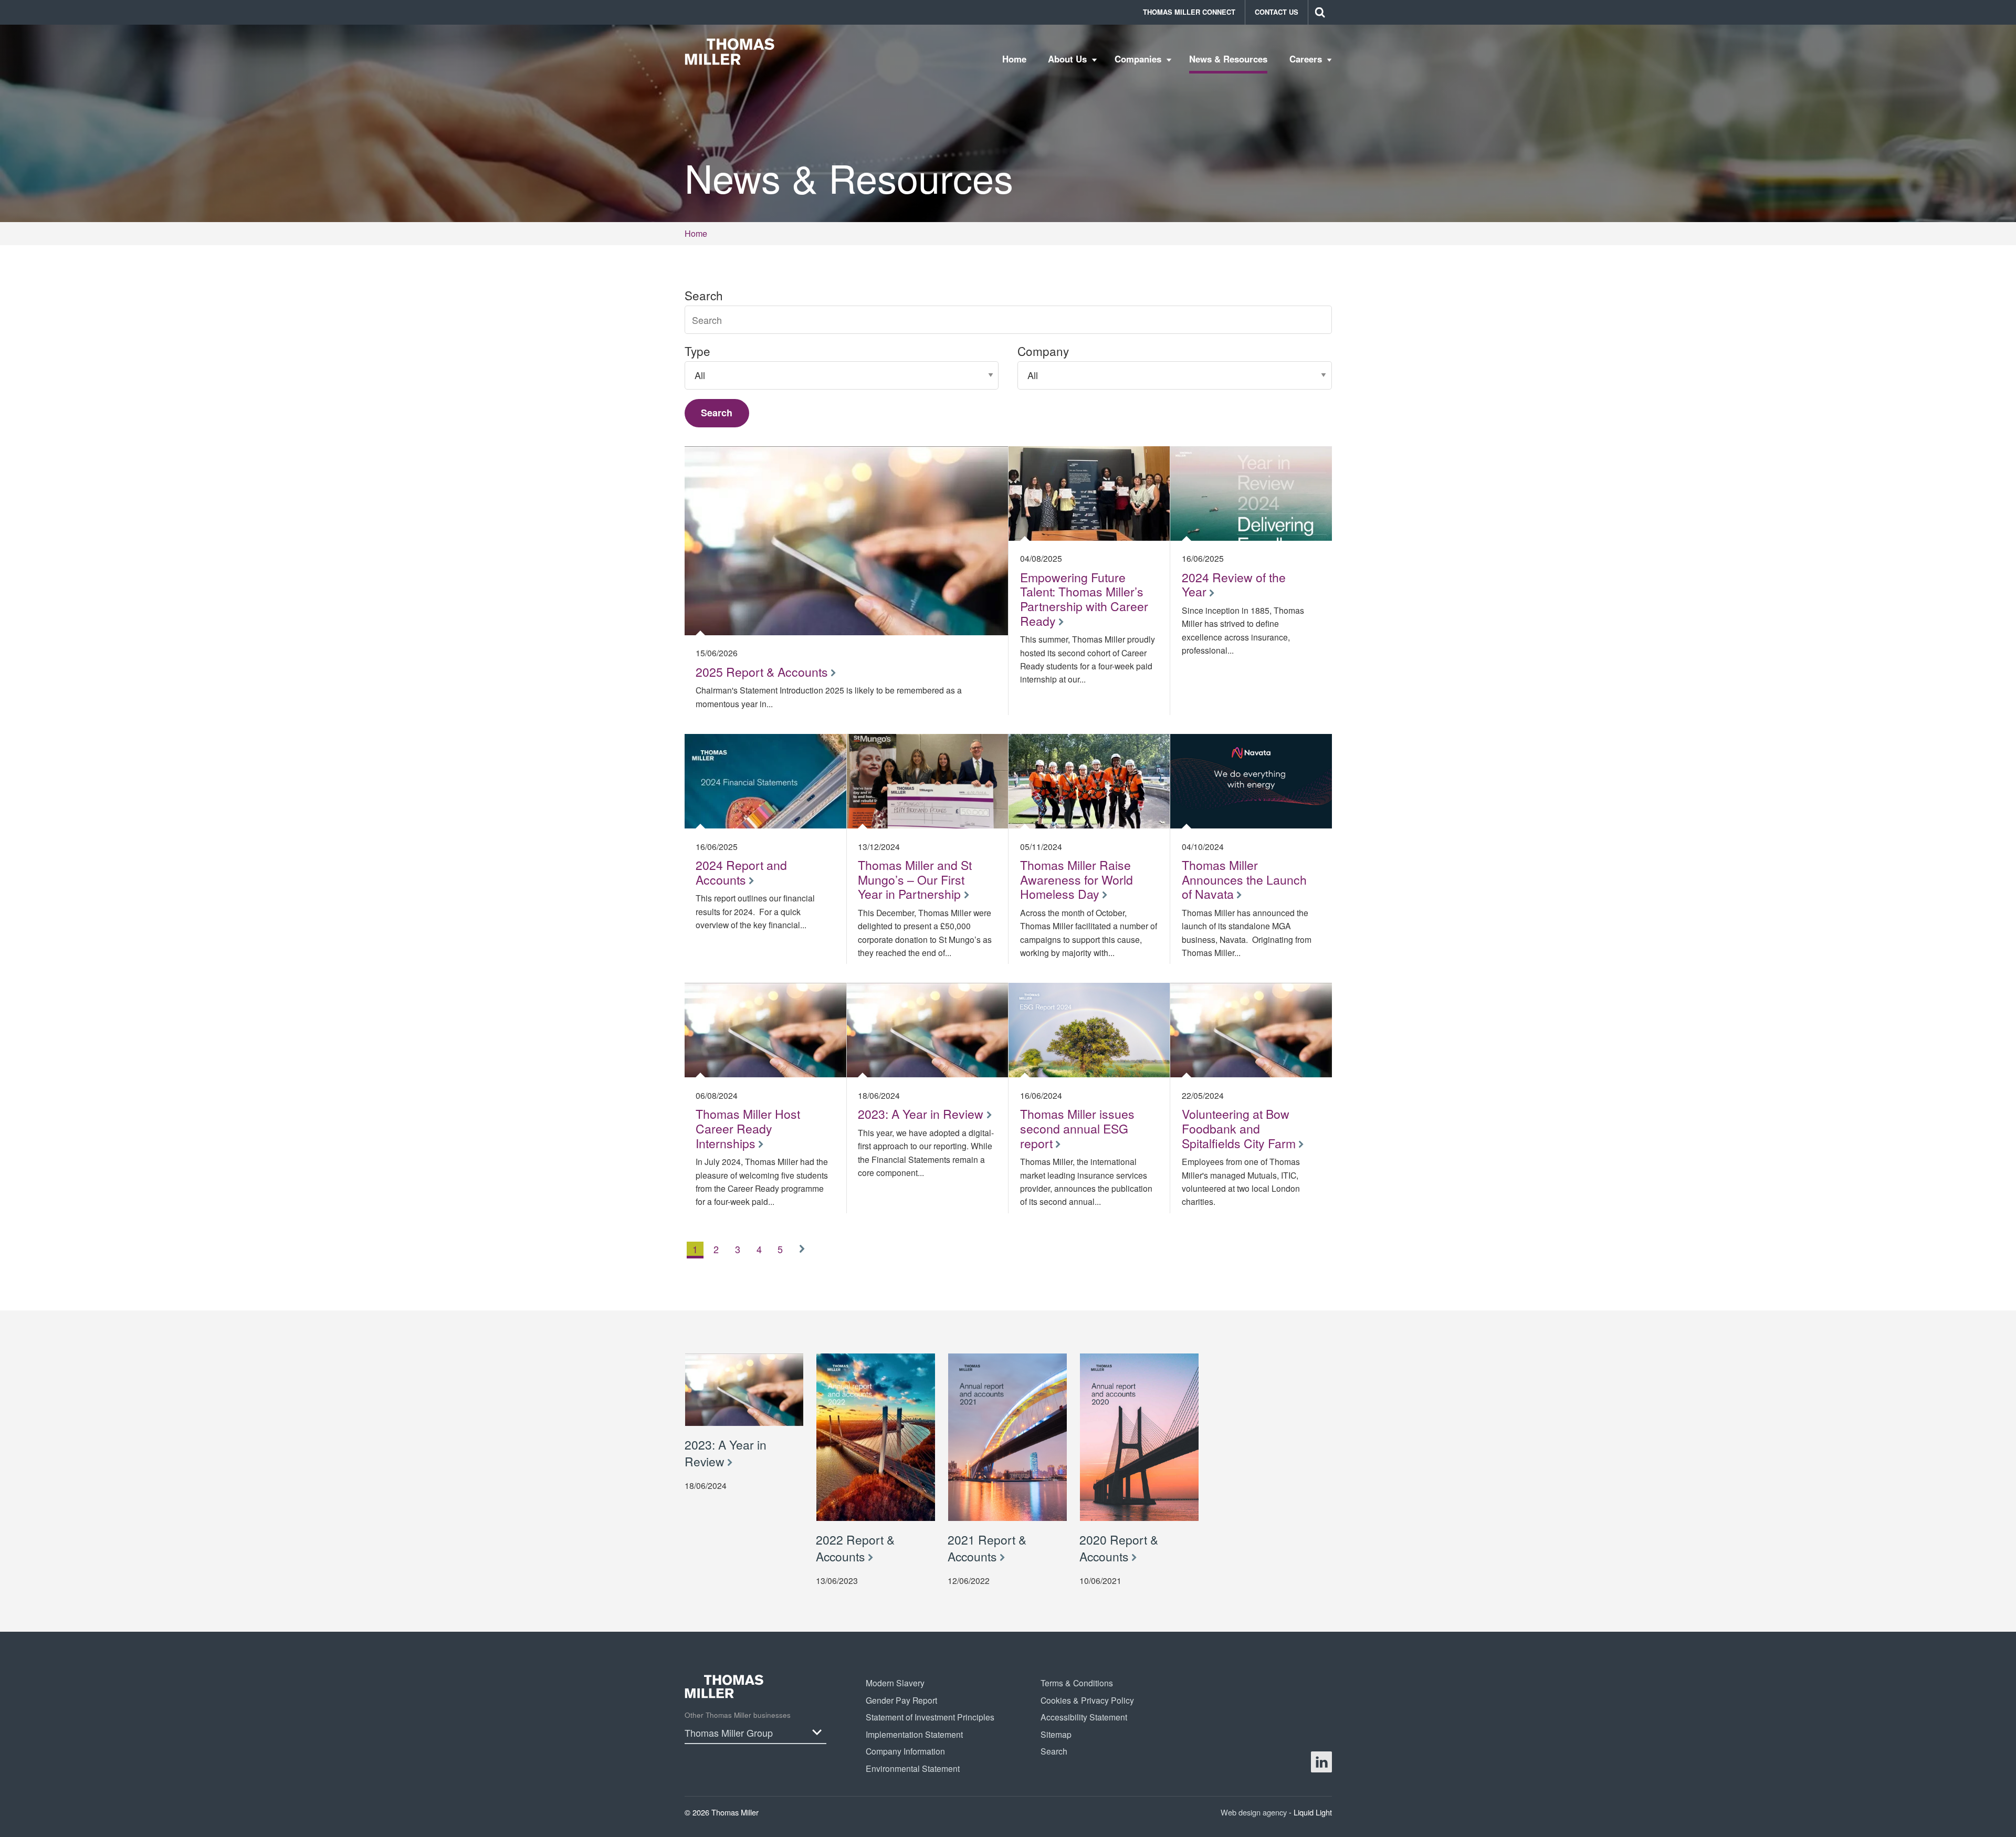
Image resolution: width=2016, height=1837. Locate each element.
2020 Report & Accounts (1119, 1548)
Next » (805, 1259)
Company (1043, 351)
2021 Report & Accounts (987, 1548)
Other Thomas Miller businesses (738, 1715)
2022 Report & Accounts (855, 1548)
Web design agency (1255, 1812)
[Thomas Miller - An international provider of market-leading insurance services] (730, 51)
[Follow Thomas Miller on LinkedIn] (1321, 1762)
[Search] (1320, 12)
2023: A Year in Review (726, 1453)
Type (697, 351)
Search (704, 295)
